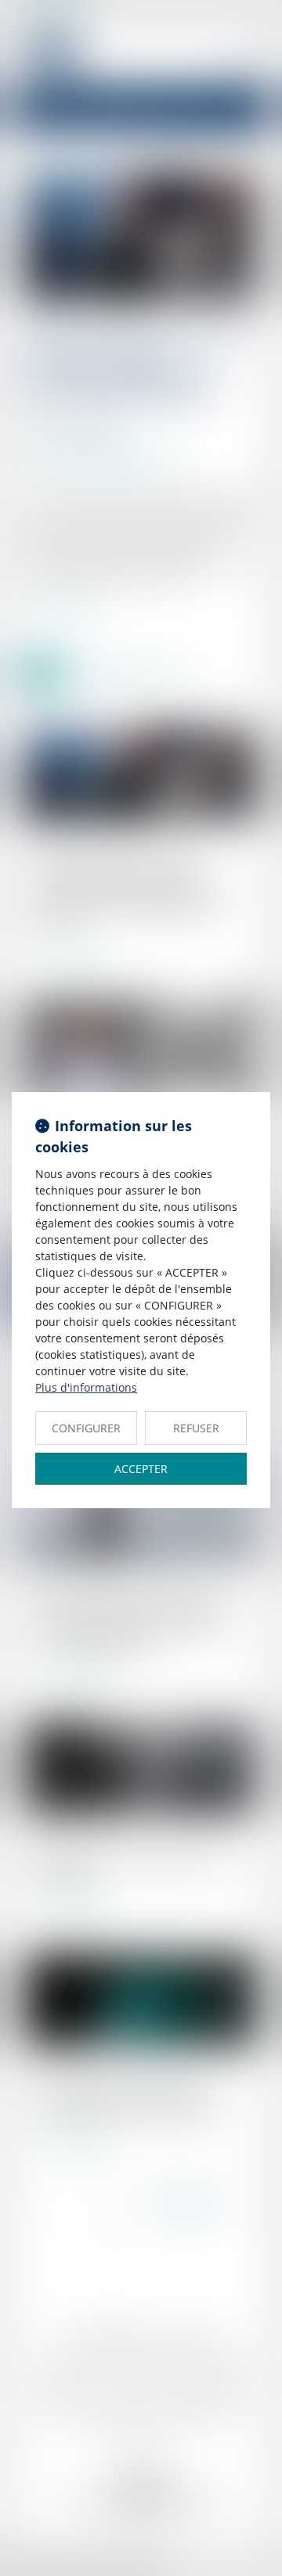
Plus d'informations (86, 1387)
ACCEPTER (141, 1469)
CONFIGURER (86, 1428)
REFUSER (196, 1428)
